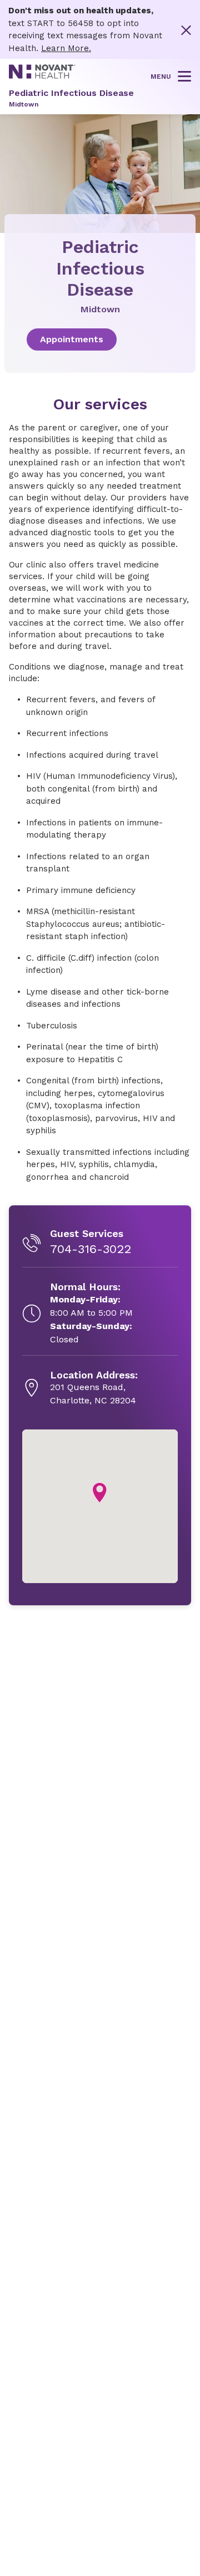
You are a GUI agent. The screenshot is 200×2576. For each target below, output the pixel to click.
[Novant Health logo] (42, 76)
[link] (100, 339)
